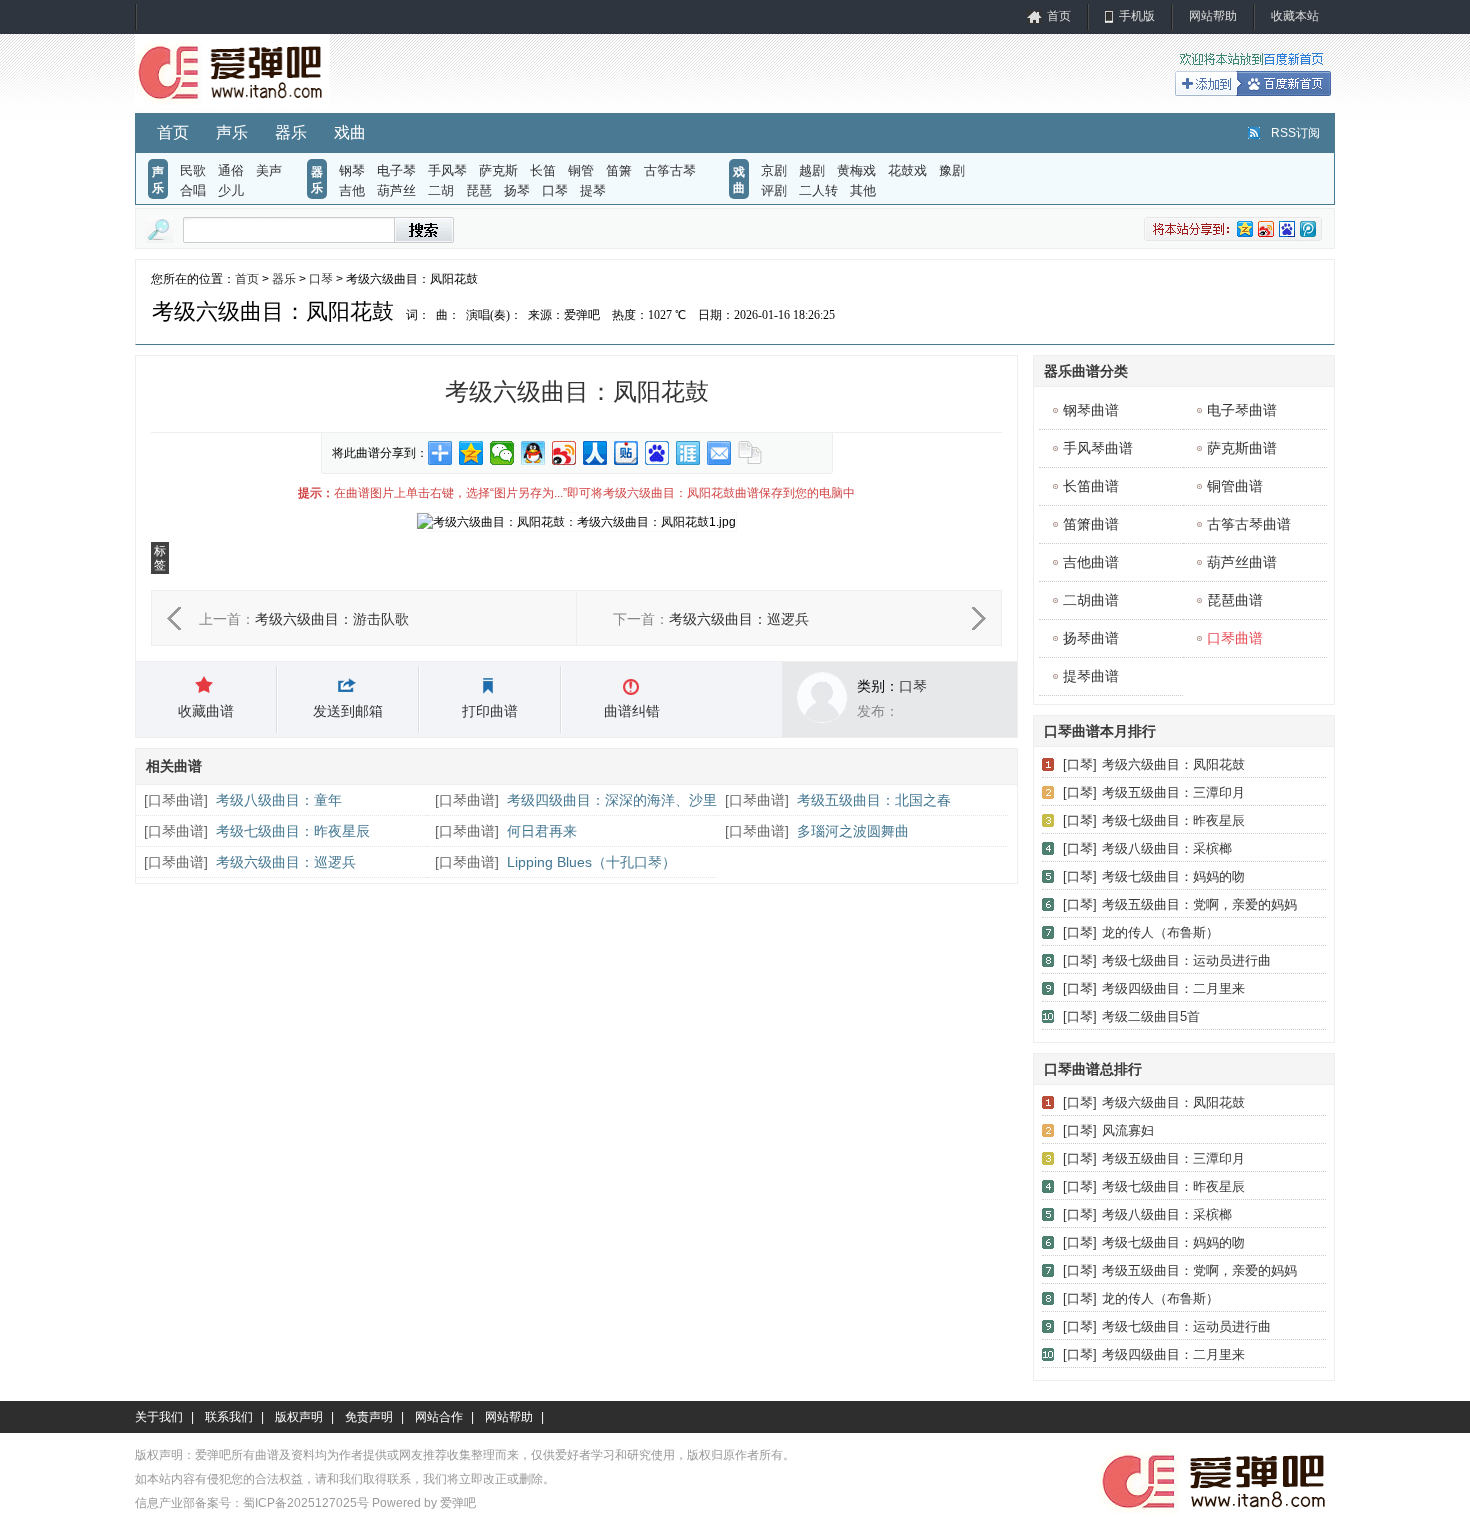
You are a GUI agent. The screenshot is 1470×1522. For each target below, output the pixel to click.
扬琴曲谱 (1091, 638)
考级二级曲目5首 (1151, 1016)
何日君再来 (542, 831)
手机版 (1137, 16)
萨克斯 (498, 170)
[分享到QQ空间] (471, 453)
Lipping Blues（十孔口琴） (591, 862)
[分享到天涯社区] (688, 453)
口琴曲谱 (176, 800)
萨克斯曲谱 (1242, 448)
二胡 (441, 190)
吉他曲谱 (1091, 562)
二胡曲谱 (1091, 600)
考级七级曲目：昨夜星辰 (293, 831)
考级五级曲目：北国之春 (874, 800)
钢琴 (352, 170)
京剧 (774, 170)
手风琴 (447, 170)
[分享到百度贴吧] (626, 453)
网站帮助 (1213, 16)
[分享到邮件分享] (719, 453)
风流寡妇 (1128, 1130)
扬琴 (517, 190)
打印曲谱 (490, 711)
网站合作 (439, 1417)
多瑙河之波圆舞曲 (853, 831)
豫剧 (952, 170)
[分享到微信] (502, 453)
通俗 (231, 170)
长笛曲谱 (1091, 486)
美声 (269, 170)
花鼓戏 (907, 170)
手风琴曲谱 (1098, 448)
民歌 (193, 170)
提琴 (593, 190)
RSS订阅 (1295, 133)
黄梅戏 (856, 170)
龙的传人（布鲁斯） (1160, 932)
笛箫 (619, 170)
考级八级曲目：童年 (279, 800)
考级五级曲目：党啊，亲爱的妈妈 (1199, 904)
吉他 (352, 190)
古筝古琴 (670, 170)
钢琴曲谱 (1091, 410)
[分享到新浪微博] (564, 453)
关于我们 (159, 1417)
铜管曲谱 (1235, 486)
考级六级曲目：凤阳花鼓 (1173, 764)
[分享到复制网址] (750, 453)
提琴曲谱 (1091, 676)
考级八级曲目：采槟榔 (1167, 848)
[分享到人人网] (595, 453)
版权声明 (299, 1417)
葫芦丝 (396, 190)
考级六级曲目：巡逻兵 (739, 619)
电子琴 (396, 170)
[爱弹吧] (232, 104)
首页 (1059, 16)
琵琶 (479, 190)
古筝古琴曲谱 (1249, 524)
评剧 (774, 190)
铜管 (581, 170)
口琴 (555, 190)
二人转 (818, 190)
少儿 (231, 190)
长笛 (543, 170)
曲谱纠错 (632, 711)
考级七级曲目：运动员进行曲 (1186, 960)
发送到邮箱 (348, 711)
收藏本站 (1295, 16)
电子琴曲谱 (1242, 410)
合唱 (193, 190)
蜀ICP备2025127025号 (306, 1503)
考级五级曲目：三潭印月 (1173, 792)
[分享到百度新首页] (657, 453)
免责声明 (369, 1417)
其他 (863, 190)
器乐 (291, 132)
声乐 (232, 132)
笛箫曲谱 (1091, 524)
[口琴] (1080, 764)
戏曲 (350, 132)
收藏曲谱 (206, 711)
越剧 (812, 170)
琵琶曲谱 (1235, 600)
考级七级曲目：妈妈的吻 (1173, 876)
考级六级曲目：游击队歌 (332, 619)
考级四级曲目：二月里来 (1173, 988)
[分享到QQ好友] (533, 453)
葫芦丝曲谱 (1242, 562)
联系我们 (229, 1417)
